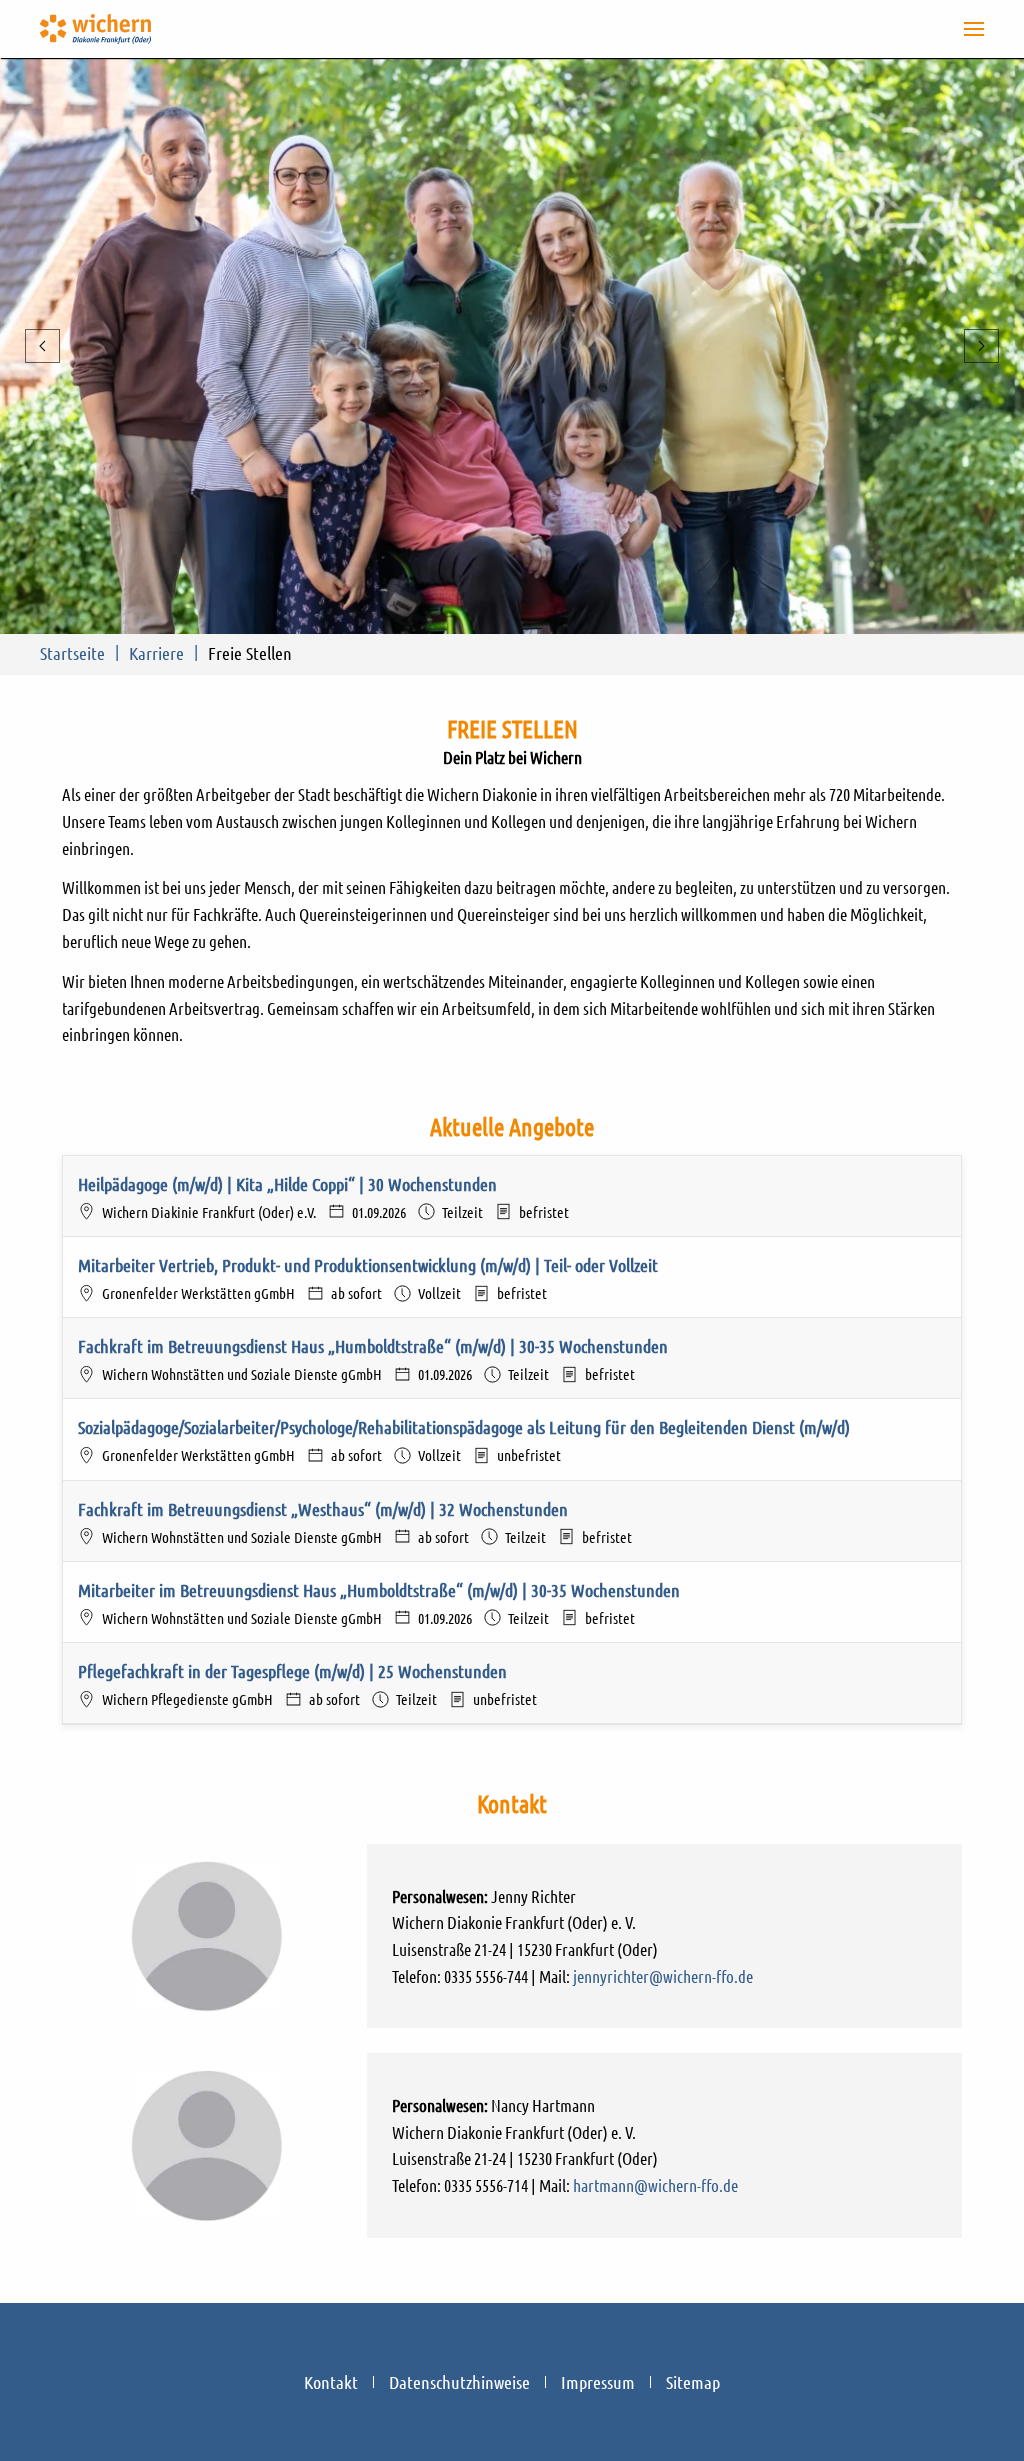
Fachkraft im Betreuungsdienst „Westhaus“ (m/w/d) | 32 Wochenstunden (323, 1509)
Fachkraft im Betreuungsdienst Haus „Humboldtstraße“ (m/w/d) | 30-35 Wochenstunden (373, 1346)
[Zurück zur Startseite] (95, 29)
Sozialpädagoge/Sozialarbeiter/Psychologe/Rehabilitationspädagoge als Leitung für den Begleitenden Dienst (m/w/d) (464, 1427)
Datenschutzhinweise (459, 2382)
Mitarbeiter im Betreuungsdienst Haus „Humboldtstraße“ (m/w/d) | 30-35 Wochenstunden (379, 1590)
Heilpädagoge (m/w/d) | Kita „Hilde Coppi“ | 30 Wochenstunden (287, 1184)
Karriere (156, 653)
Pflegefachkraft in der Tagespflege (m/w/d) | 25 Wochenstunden (292, 1671)
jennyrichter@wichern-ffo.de (663, 1976)
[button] (974, 29)
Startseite (72, 653)
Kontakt (331, 2382)
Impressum (598, 2382)
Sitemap (693, 2382)
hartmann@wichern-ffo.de (655, 2185)
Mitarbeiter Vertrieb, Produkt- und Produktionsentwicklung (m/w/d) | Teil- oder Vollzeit (368, 1265)
